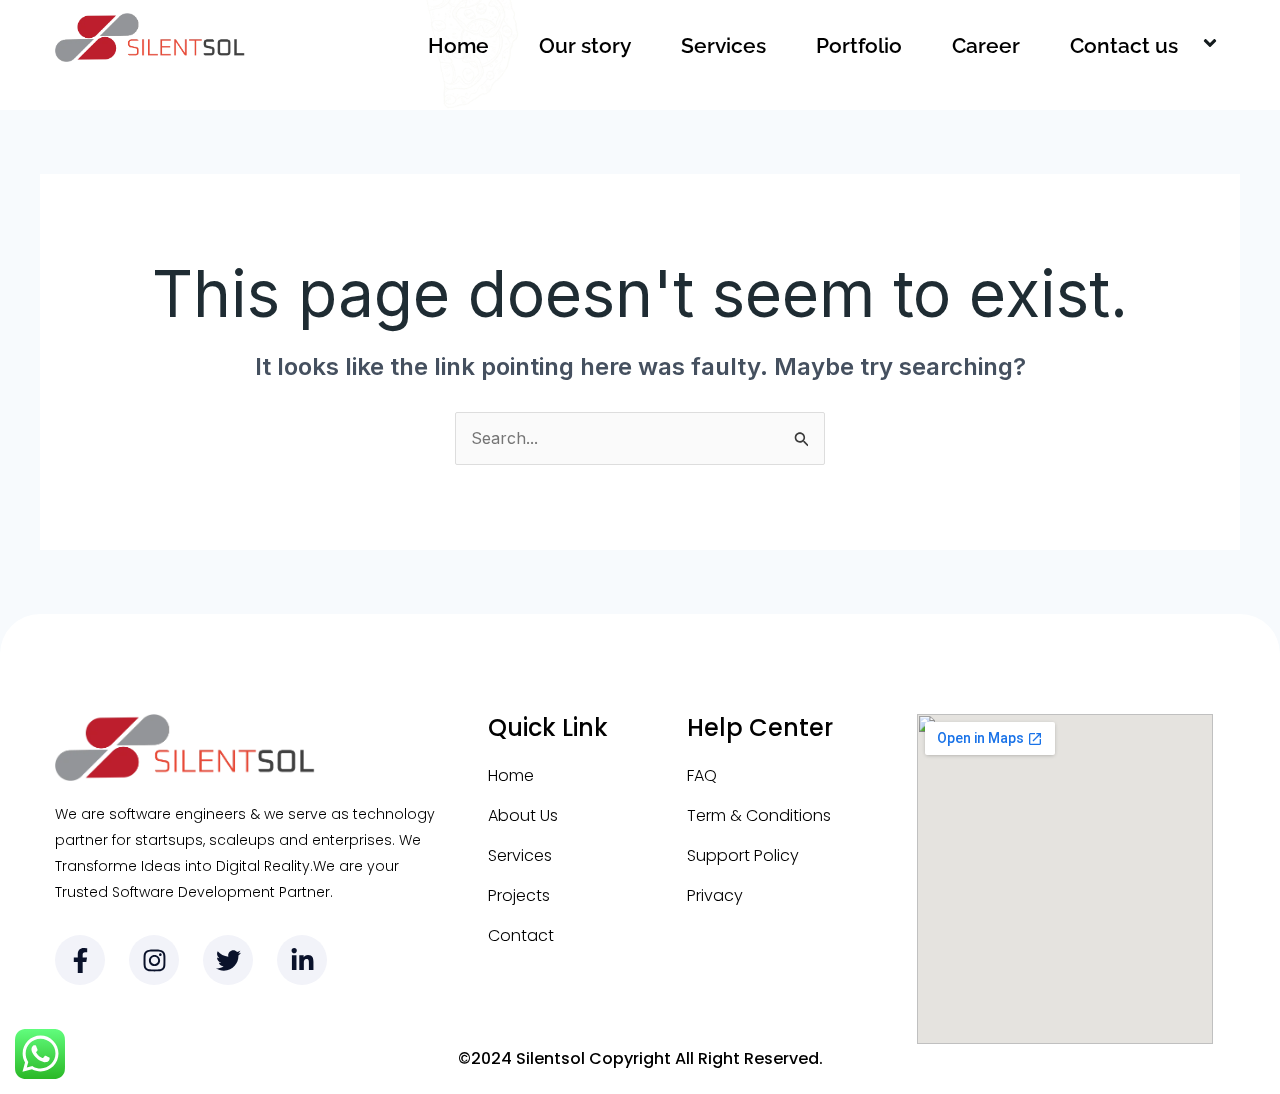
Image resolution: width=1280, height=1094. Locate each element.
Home (458, 45)
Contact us (1124, 45)
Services (723, 45)
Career (986, 45)
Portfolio (859, 45)
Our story (585, 45)
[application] (1186, 46)
